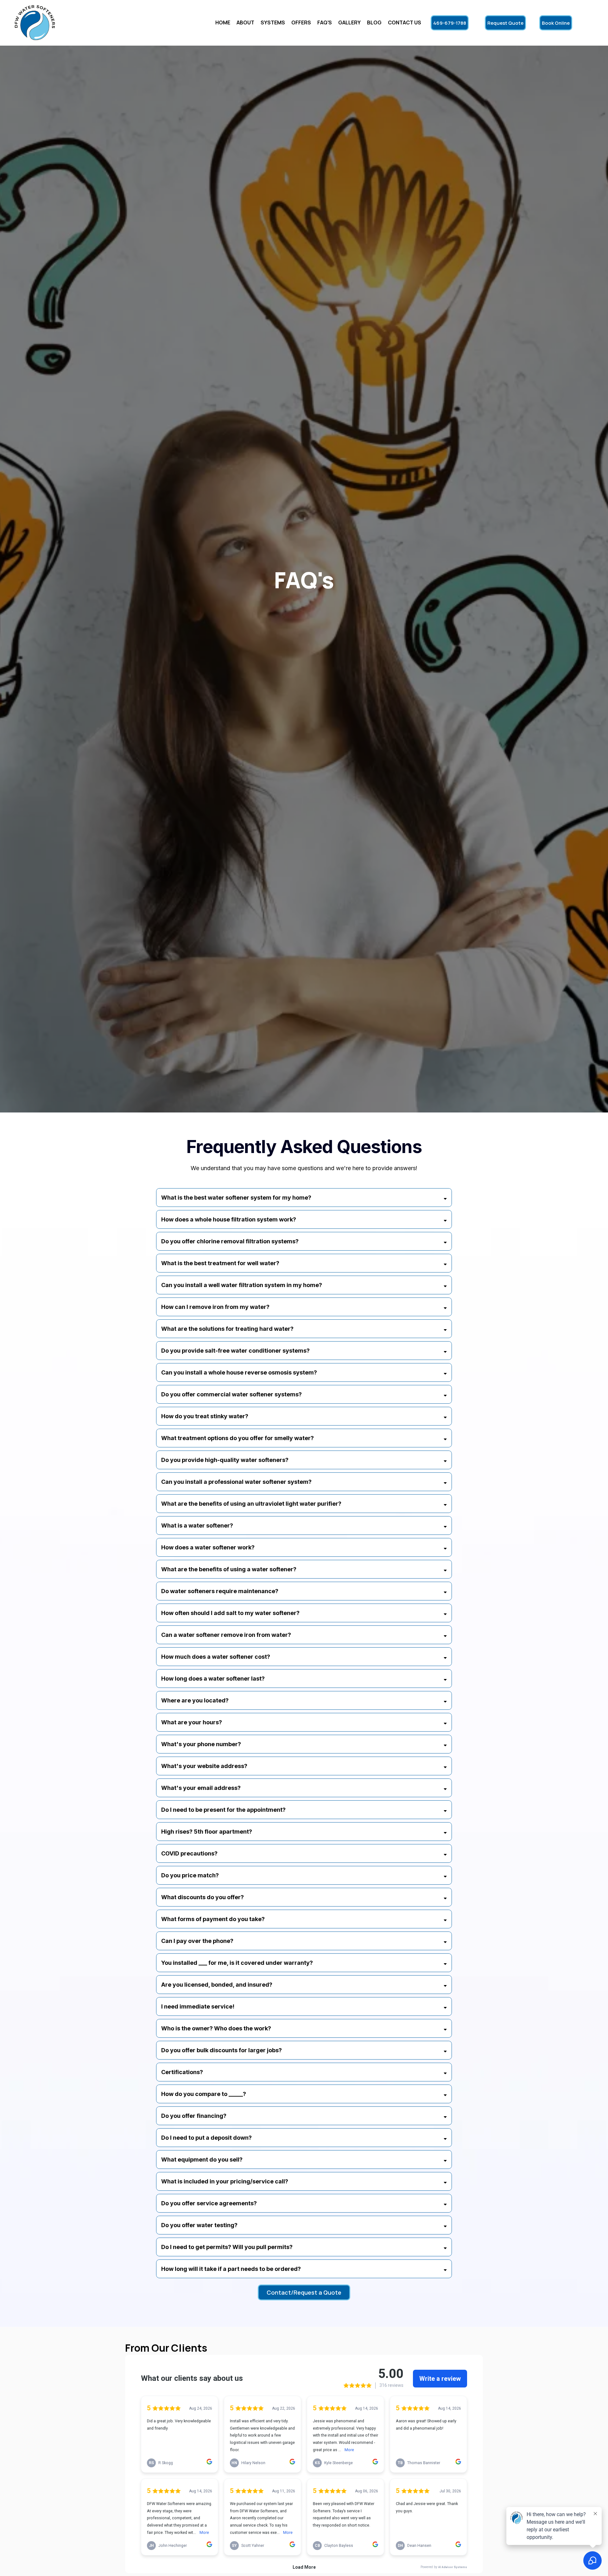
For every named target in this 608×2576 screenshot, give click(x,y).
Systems (273, 22)
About (245, 22)
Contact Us (405, 22)
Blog (374, 22)
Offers (301, 22)
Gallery (349, 22)
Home (223, 22)
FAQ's (325, 22)
